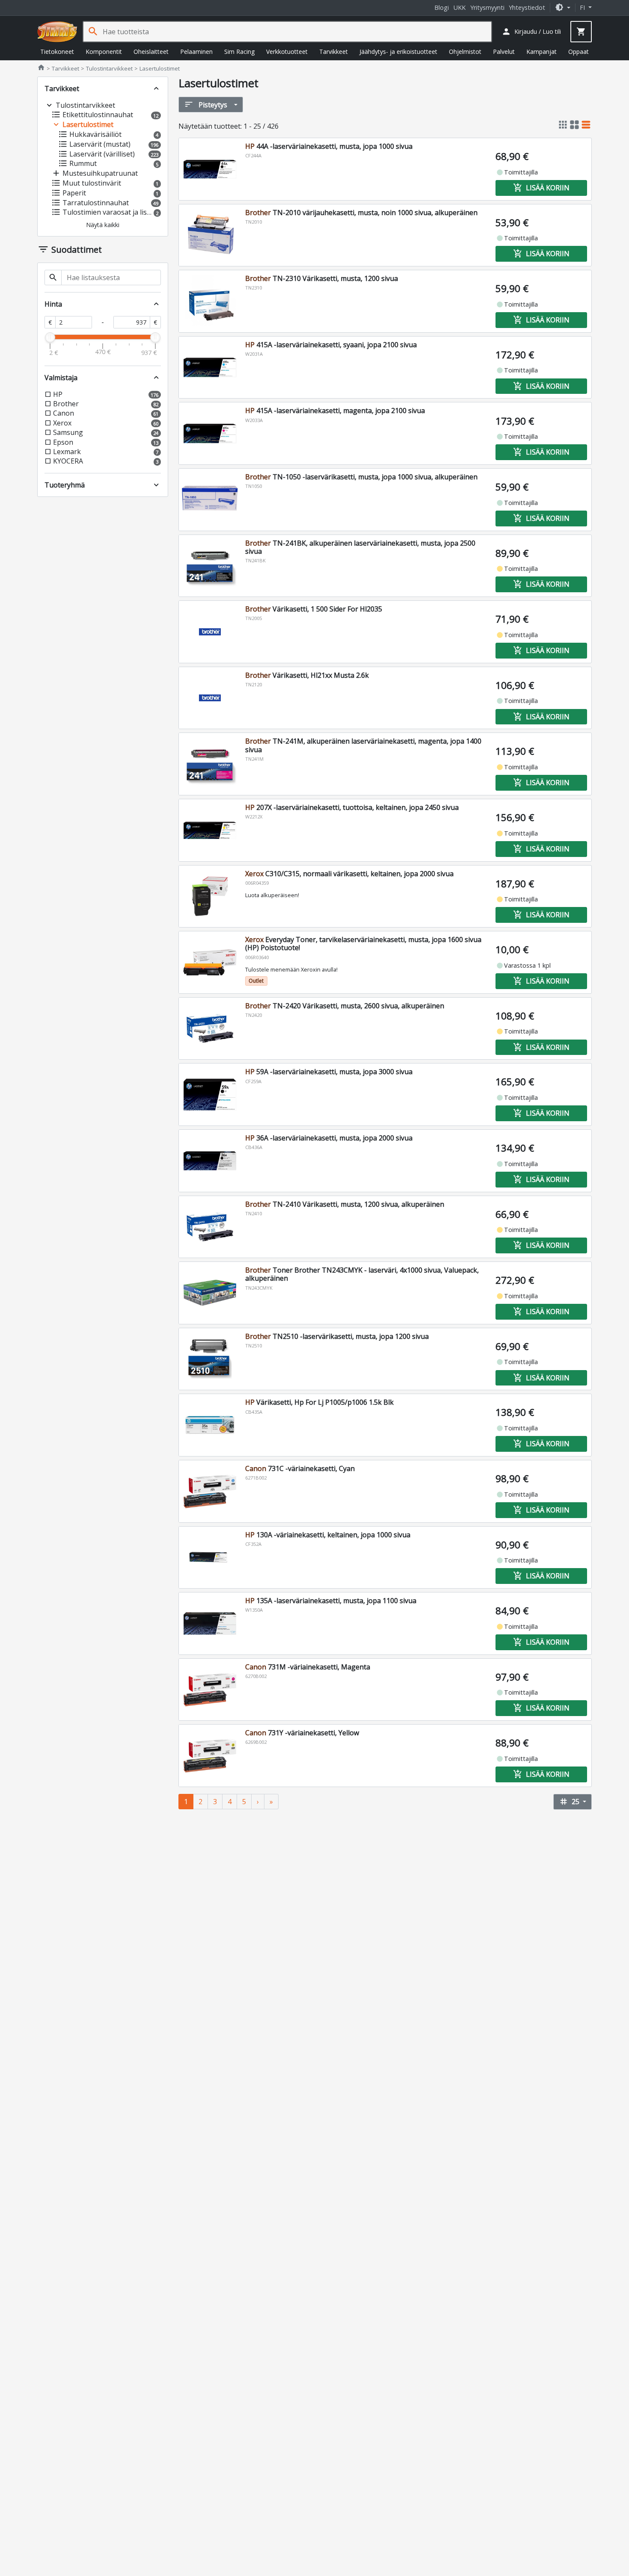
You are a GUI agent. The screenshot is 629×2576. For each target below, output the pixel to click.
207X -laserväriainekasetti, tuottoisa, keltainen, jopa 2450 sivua (352, 807)
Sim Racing (239, 52)
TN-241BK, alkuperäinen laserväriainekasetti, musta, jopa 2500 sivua (360, 547)
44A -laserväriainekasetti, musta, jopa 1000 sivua (329, 146)
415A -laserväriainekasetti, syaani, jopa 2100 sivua (331, 345)
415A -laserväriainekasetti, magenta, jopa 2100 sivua (335, 411)
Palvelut (504, 52)
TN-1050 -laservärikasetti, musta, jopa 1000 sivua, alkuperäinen (361, 477)
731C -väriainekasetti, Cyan (300, 1468)
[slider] (50, 337)
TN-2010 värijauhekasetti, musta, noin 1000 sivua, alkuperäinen (361, 213)
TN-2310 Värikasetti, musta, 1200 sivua (322, 278)
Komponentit (104, 52)
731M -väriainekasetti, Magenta (308, 1667)
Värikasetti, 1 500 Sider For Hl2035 (314, 609)
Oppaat (579, 52)
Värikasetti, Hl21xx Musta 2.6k (307, 675)
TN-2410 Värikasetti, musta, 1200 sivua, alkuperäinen (345, 1204)
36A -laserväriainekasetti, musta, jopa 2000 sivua (329, 1138)
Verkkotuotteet (287, 52)
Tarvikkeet (334, 52)
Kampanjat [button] (541, 52)
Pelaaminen (196, 52)
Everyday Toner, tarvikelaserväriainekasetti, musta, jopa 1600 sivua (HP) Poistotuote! (363, 944)
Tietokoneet (57, 52)
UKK (460, 7)
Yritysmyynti (487, 7)
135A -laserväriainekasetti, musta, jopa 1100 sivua (331, 1601)
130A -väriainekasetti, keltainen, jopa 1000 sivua (328, 1535)
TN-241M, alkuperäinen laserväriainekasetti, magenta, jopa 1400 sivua (363, 745)
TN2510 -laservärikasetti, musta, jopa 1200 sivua (337, 1336)
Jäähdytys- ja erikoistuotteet (398, 52)
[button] (563, 7)
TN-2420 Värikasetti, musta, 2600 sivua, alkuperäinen (345, 1006)
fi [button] (583, 7)
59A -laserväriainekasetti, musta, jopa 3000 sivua (329, 1072)
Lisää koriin (541, 188)
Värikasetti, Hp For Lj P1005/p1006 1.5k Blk (319, 1402)
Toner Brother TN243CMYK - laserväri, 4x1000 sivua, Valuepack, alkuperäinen (362, 1274)
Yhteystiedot (527, 7)
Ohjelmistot (465, 52)
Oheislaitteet (151, 52)
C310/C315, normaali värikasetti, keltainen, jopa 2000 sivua (349, 874)
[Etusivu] (57, 32)
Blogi (442, 7)
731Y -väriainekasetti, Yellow (302, 1733)
